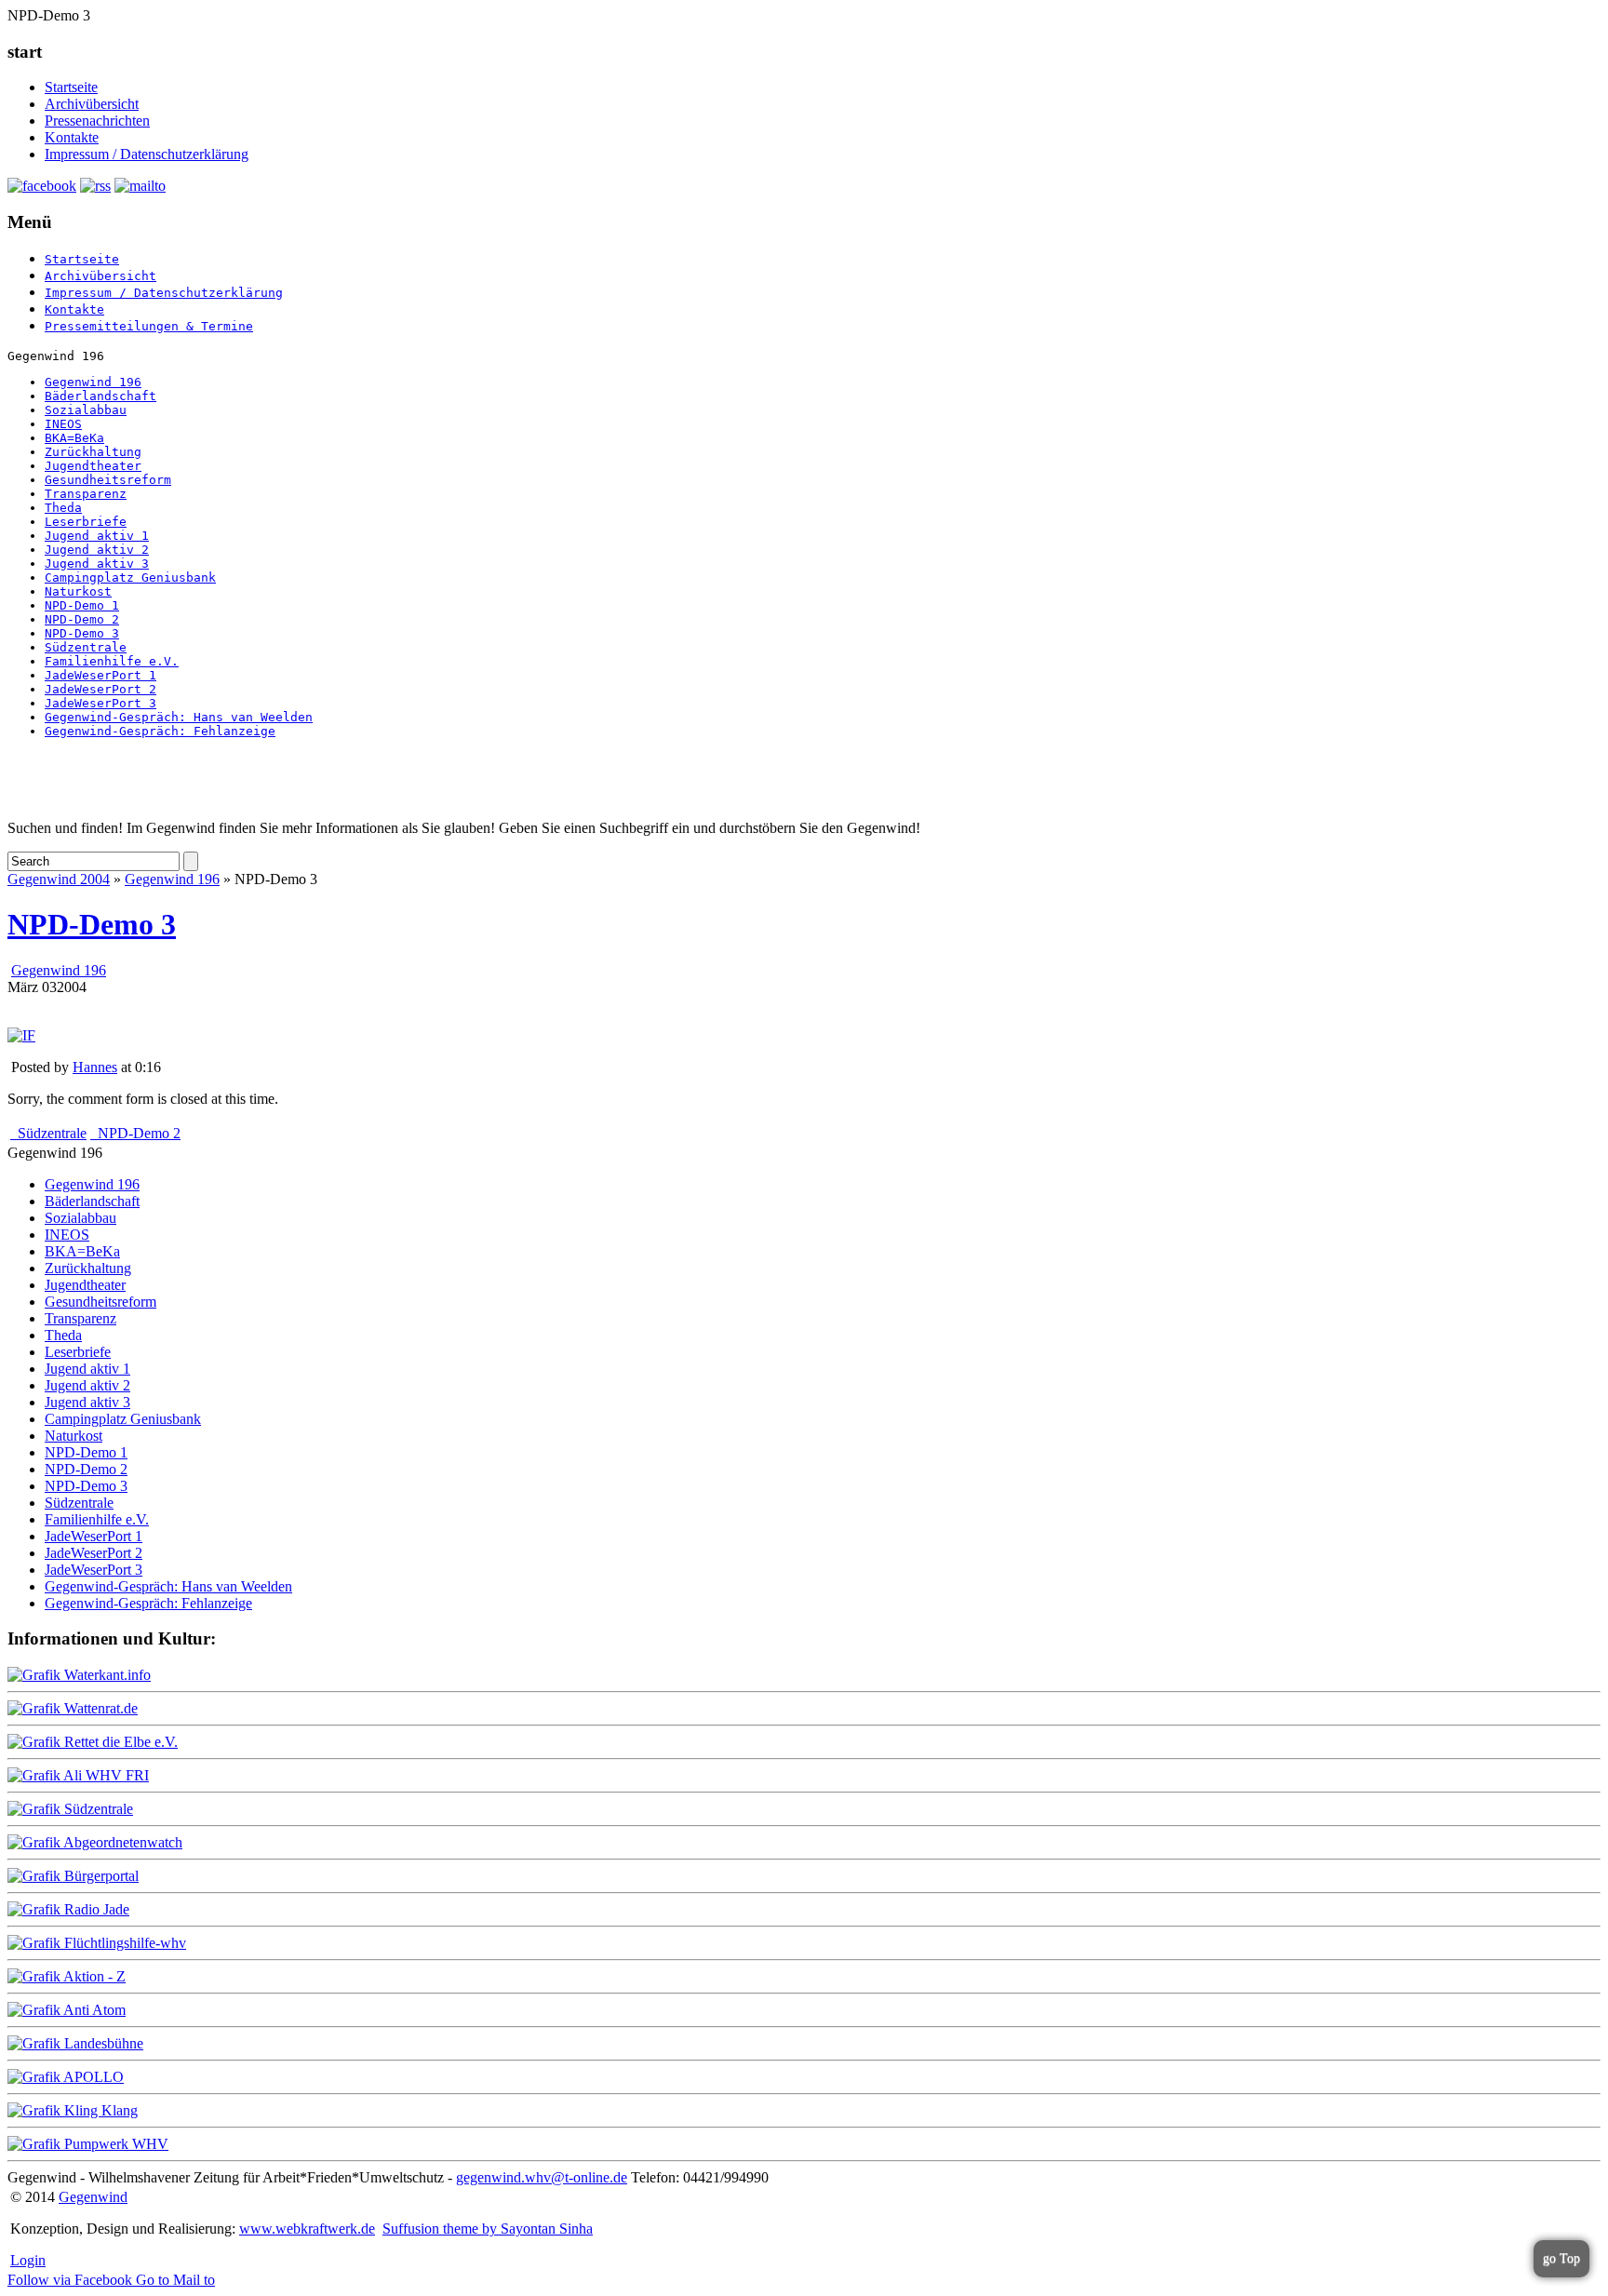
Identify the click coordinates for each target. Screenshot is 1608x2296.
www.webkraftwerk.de (307, 2229)
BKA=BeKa (74, 438)
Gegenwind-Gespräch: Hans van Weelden (179, 717)
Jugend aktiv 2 (97, 550)
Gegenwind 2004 (59, 879)
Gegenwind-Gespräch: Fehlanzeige (160, 731)
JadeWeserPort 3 (100, 703)
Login (28, 2260)
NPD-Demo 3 (82, 633)
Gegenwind (93, 2197)
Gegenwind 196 (93, 382)
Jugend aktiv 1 (97, 536)
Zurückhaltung (93, 452)
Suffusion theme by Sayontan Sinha (488, 2229)
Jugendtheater (93, 466)
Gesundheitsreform (108, 480)
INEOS (63, 424)
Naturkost (78, 591)
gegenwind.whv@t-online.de (542, 2177)
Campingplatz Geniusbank (130, 577)
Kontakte (72, 137)
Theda (63, 508)
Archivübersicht (92, 104)
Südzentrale (86, 647)
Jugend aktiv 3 (97, 564)
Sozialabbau (86, 410)
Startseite (71, 87)
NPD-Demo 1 (82, 605)
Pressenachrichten (97, 121)
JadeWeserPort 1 (100, 675)
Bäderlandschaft (100, 396)
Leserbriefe (86, 522)
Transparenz (86, 494)
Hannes (95, 1067)
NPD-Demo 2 (82, 619)
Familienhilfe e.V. (112, 661)
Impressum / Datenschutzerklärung (147, 154)
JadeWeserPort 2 (100, 689)
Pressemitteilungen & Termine (149, 326)
